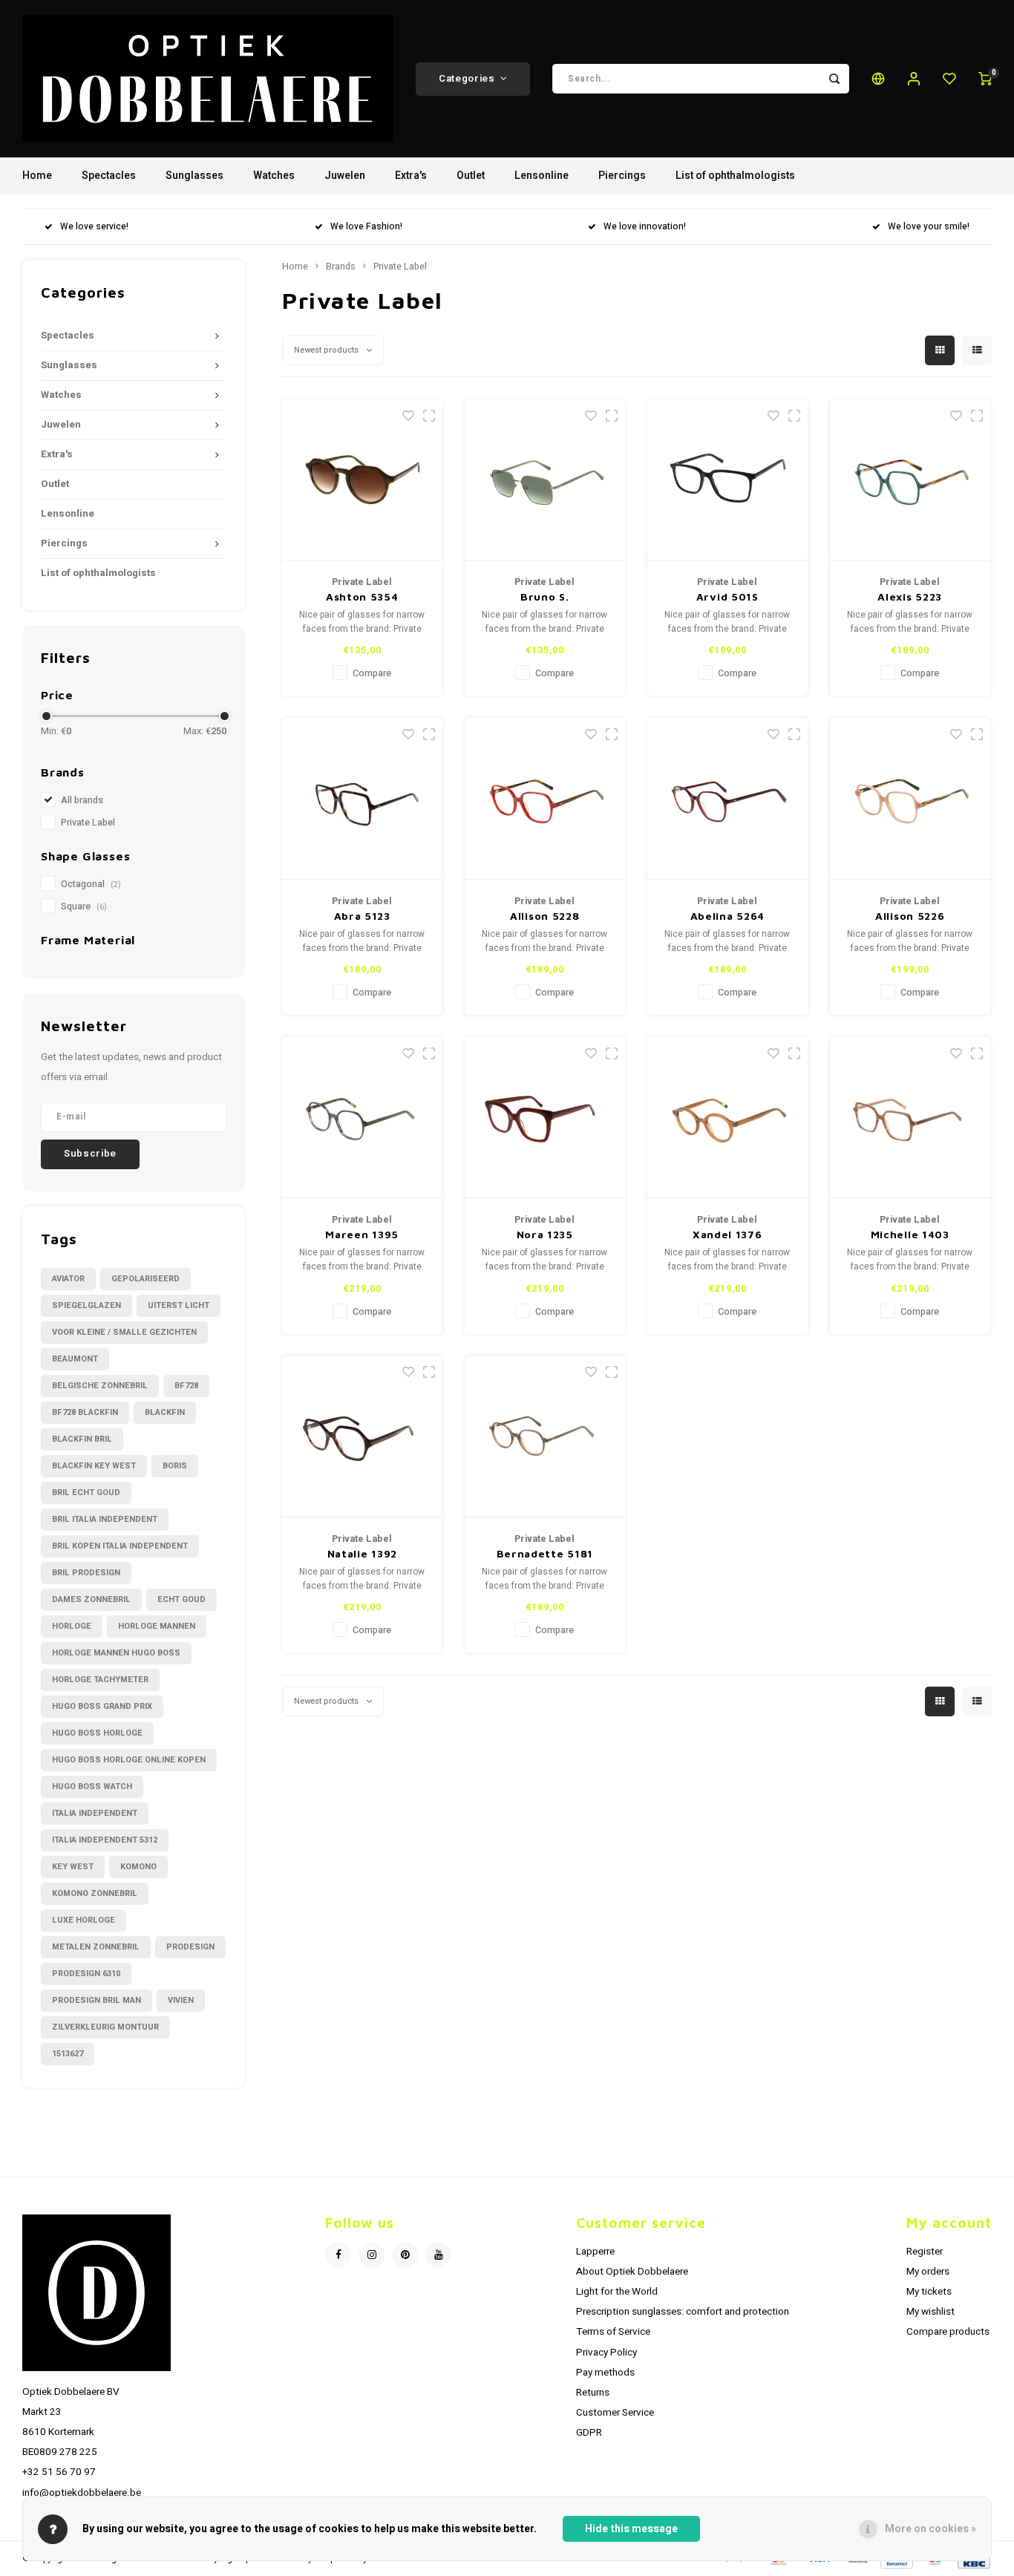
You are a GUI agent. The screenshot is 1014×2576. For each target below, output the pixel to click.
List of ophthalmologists (735, 176)
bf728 (186, 1386)
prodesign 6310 (86, 1974)
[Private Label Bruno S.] (545, 480)
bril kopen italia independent (120, 1546)
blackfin (165, 1412)
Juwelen (345, 176)
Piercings (622, 176)
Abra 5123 (362, 916)
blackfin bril (82, 1439)
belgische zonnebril (100, 1386)
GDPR (589, 2433)
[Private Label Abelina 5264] (728, 799)
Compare (372, 673)
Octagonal (91, 884)
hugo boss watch (92, 1786)
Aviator (68, 1279)
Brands (341, 267)
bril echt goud (86, 1493)
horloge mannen (157, 1626)
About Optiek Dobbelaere (632, 2272)
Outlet (471, 176)
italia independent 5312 (105, 1840)
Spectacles (109, 176)
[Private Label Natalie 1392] (363, 1437)
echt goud (181, 1599)
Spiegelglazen (86, 1305)
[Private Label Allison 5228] (545, 799)
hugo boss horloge (97, 1733)
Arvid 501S (727, 596)
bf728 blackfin (85, 1412)
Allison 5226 (910, 916)
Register (925, 2252)
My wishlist (930, 2312)
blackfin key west (94, 1466)
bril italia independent (105, 1519)
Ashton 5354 (362, 596)
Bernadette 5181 (545, 1553)
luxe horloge (84, 1920)
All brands (82, 800)
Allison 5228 (544, 916)
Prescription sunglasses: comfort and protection (683, 2312)
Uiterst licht (179, 1305)
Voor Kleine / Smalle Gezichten (124, 1332)
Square (84, 906)
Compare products (948, 2332)
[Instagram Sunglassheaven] (372, 2255)
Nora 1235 (545, 1234)
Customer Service (615, 2413)
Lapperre (595, 2252)
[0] (985, 79)
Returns (593, 2393)
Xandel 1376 (727, 1234)
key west (73, 1867)
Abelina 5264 (727, 916)
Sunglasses (194, 176)
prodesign (190, 1947)
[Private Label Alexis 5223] (910, 480)
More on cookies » (930, 2529)
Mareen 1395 (362, 1234)
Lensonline (542, 176)
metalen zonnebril (96, 1947)
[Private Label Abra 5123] (363, 799)
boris (175, 1466)
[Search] (834, 79)
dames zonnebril (91, 1599)
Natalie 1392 (362, 1553)
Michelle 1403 (910, 1234)
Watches (274, 176)
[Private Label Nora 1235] (545, 1118)
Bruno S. (545, 596)
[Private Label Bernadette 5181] (545, 1437)
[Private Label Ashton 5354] (363, 480)
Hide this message (631, 2529)
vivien (181, 2000)
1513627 (68, 2054)
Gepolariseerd (145, 1279)
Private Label (88, 823)
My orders (928, 2272)
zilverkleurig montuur (105, 2027)
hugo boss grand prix (102, 1706)
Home (37, 176)
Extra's (411, 176)
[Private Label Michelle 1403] (910, 1118)
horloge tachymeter (100, 1680)
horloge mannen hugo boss (116, 1653)
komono (138, 1867)
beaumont (75, 1359)
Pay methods (605, 2373)
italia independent (95, 1813)
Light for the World (617, 2292)
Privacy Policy (606, 2353)
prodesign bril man (97, 2000)
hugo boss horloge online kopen (129, 1760)
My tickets (929, 2292)
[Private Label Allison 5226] (910, 799)
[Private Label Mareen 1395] (363, 1118)
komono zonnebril (95, 1893)
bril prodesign (86, 1573)
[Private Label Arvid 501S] (728, 480)
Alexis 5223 (910, 596)
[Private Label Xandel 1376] (728, 1118)
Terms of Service (613, 2332)
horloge (72, 1626)
